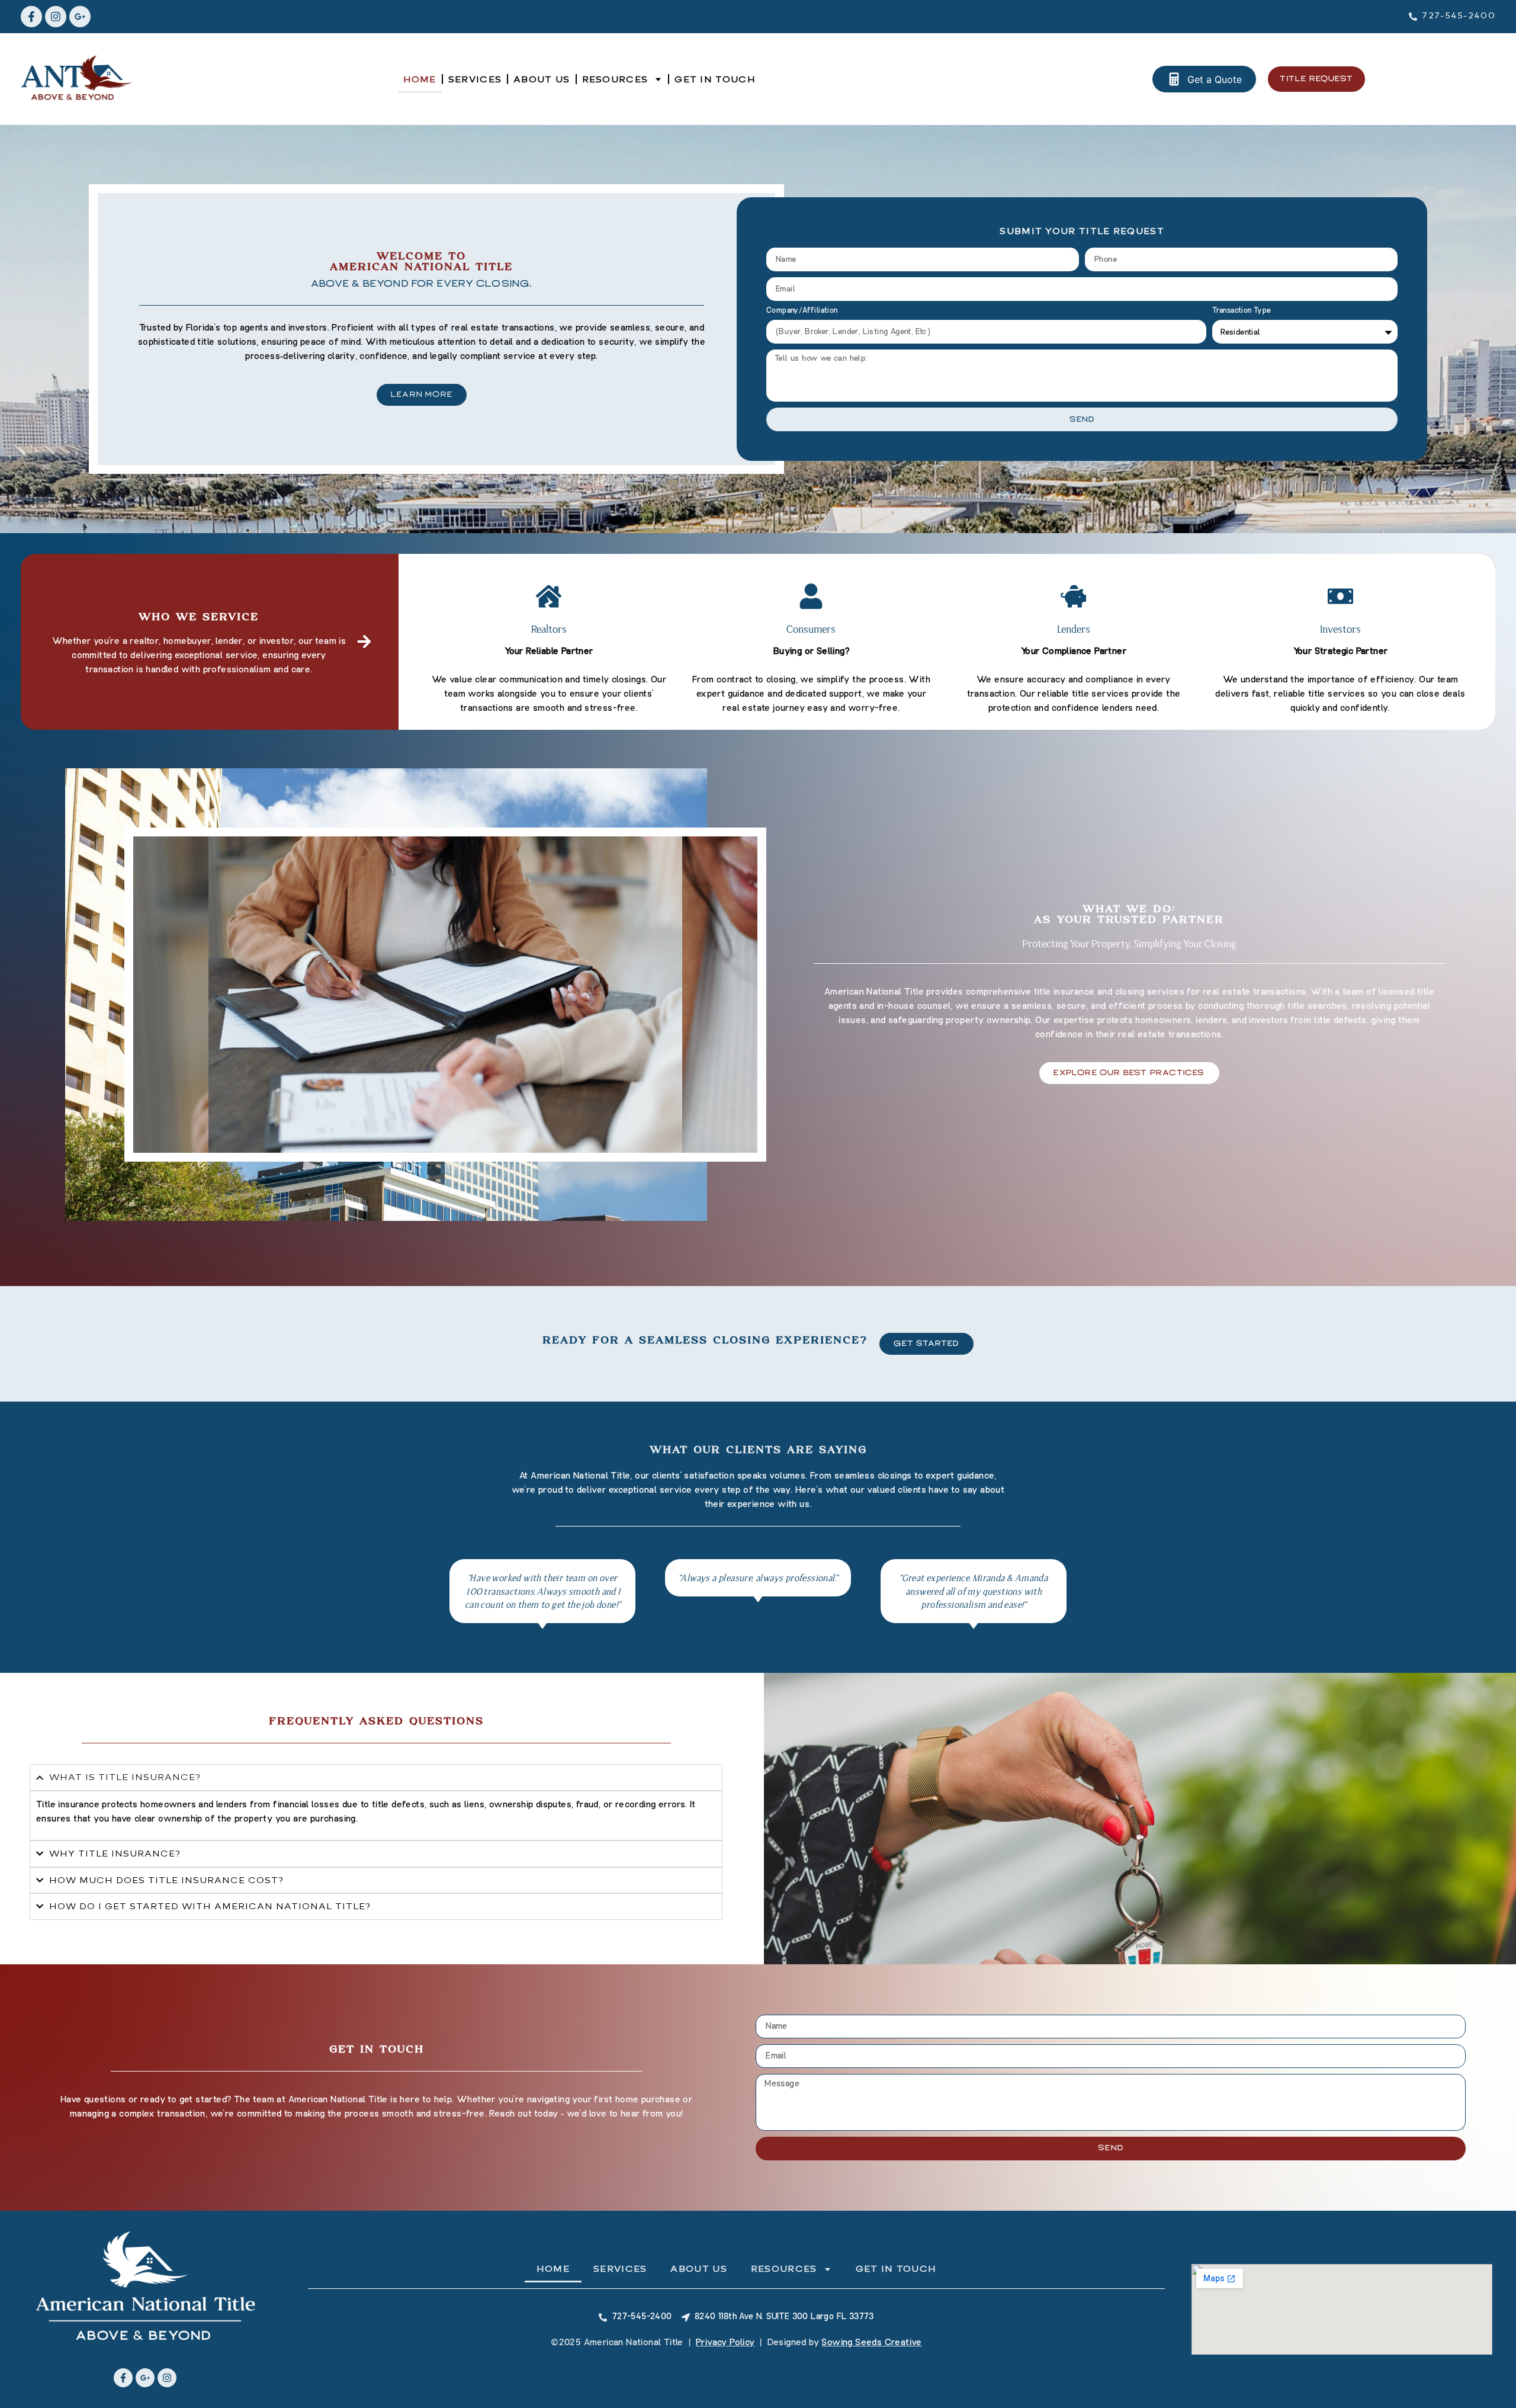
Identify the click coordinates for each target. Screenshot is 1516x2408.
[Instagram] (56, 17)
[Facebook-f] (31, 17)
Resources (615, 79)
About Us (542, 79)
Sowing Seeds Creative (871, 2342)
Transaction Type (1242, 311)
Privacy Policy (725, 2342)
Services (475, 79)
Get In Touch (715, 79)
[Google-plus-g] (80, 17)
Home (420, 79)
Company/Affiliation (802, 311)
